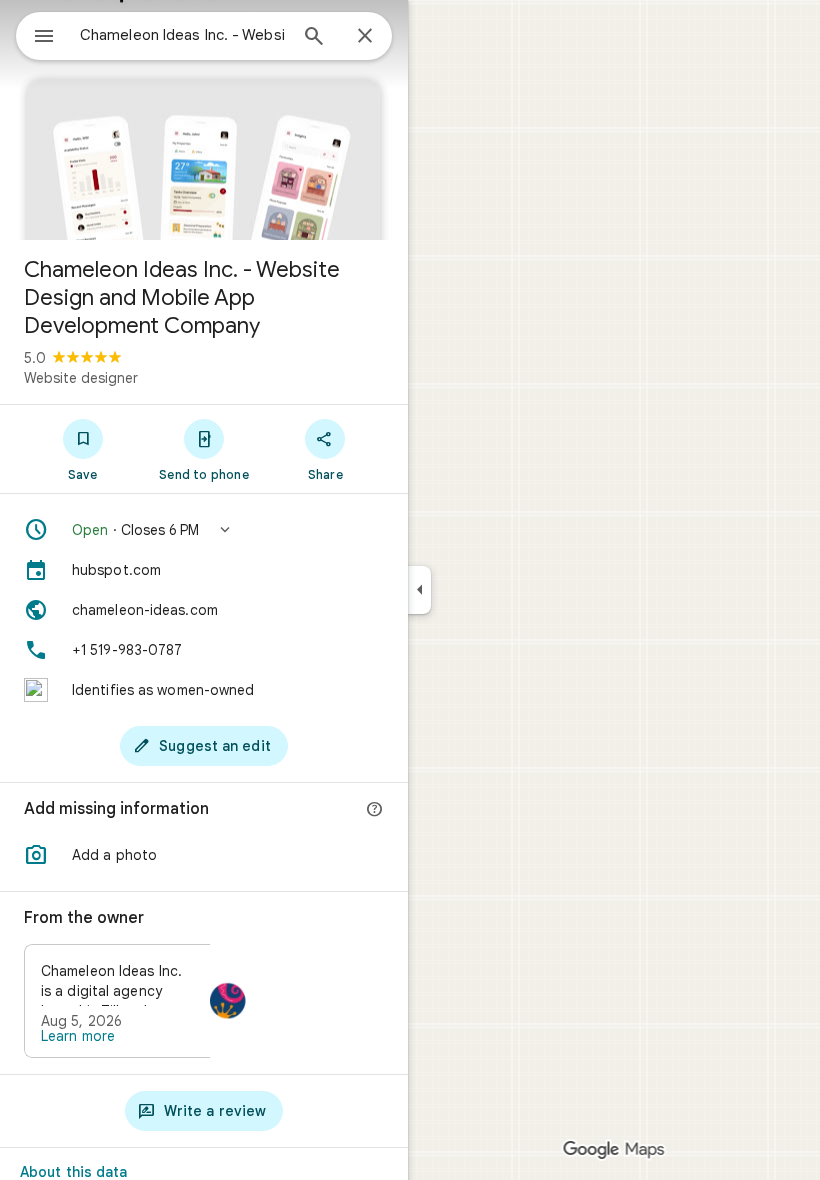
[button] (204, 530)
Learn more (78, 1036)
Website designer (81, 378)
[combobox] (183, 35)
